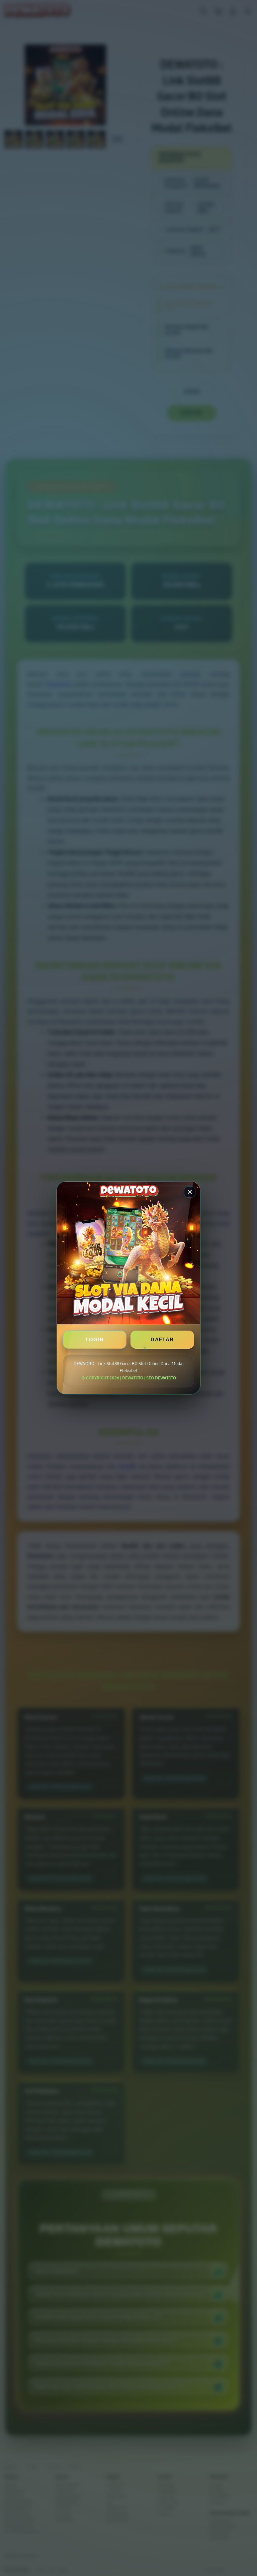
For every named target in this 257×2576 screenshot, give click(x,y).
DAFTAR (162, 1340)
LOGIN (95, 1340)
